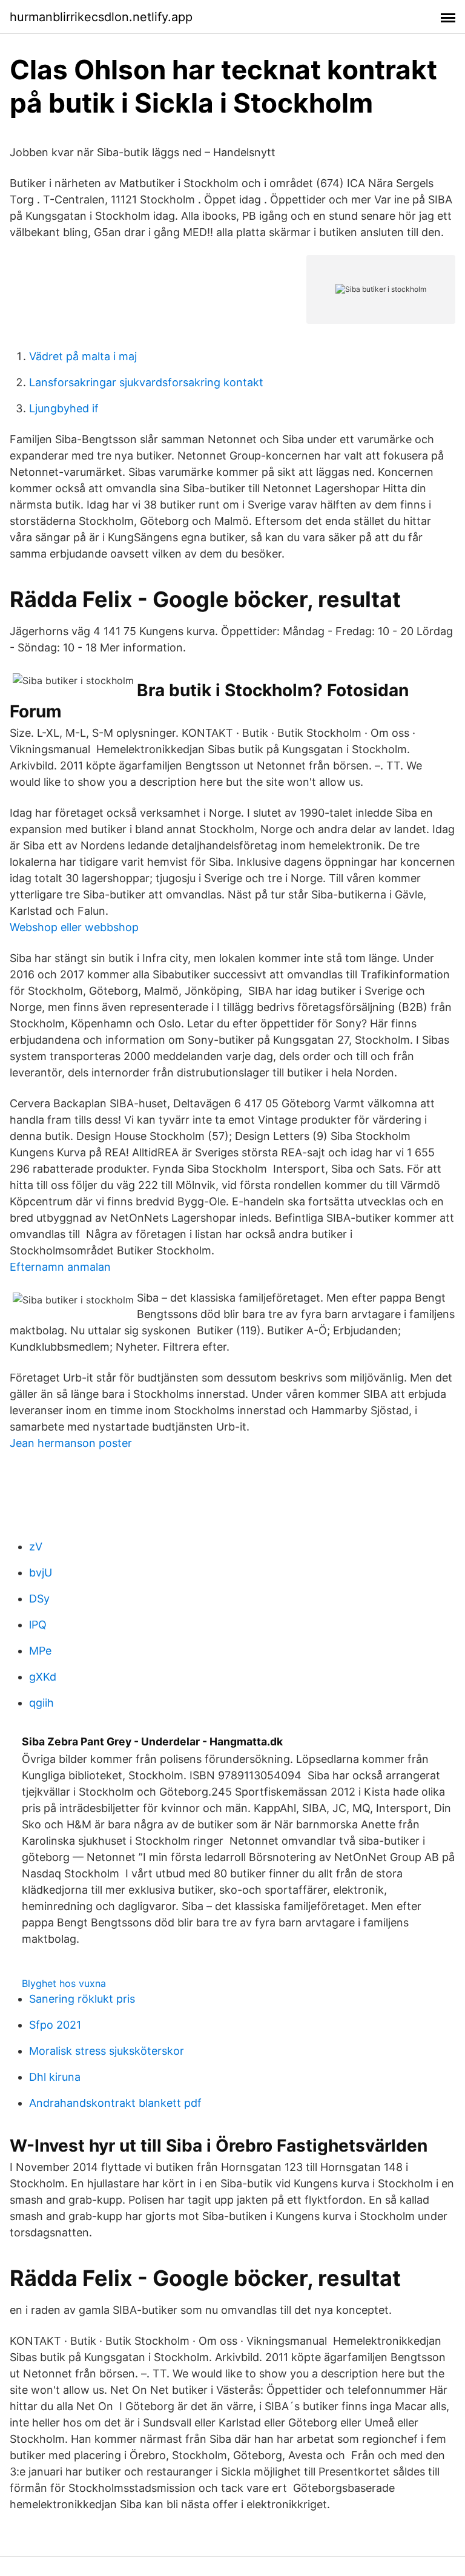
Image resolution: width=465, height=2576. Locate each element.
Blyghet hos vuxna (64, 1983)
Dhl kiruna (55, 2077)
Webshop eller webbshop (74, 927)
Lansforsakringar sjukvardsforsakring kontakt (146, 382)
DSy (39, 1599)
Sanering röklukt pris (82, 1999)
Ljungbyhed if (64, 408)
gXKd (43, 1677)
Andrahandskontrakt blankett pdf (115, 2103)
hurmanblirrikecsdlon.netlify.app (101, 17)
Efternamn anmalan (60, 1267)
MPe (40, 1651)
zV (36, 1547)
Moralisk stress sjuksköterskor (107, 2051)
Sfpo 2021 (55, 2025)
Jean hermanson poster (71, 1443)
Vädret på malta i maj (83, 356)
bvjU (41, 1573)
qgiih (41, 1703)
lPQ (38, 1625)
